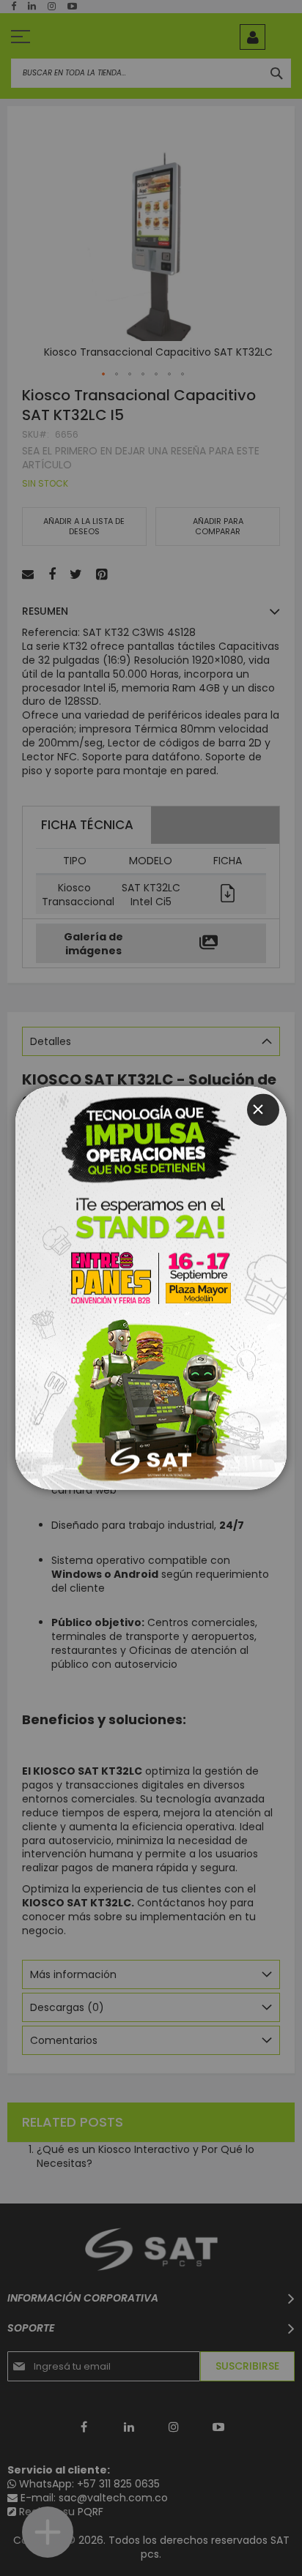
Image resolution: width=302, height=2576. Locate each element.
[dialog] (151, 1288)
